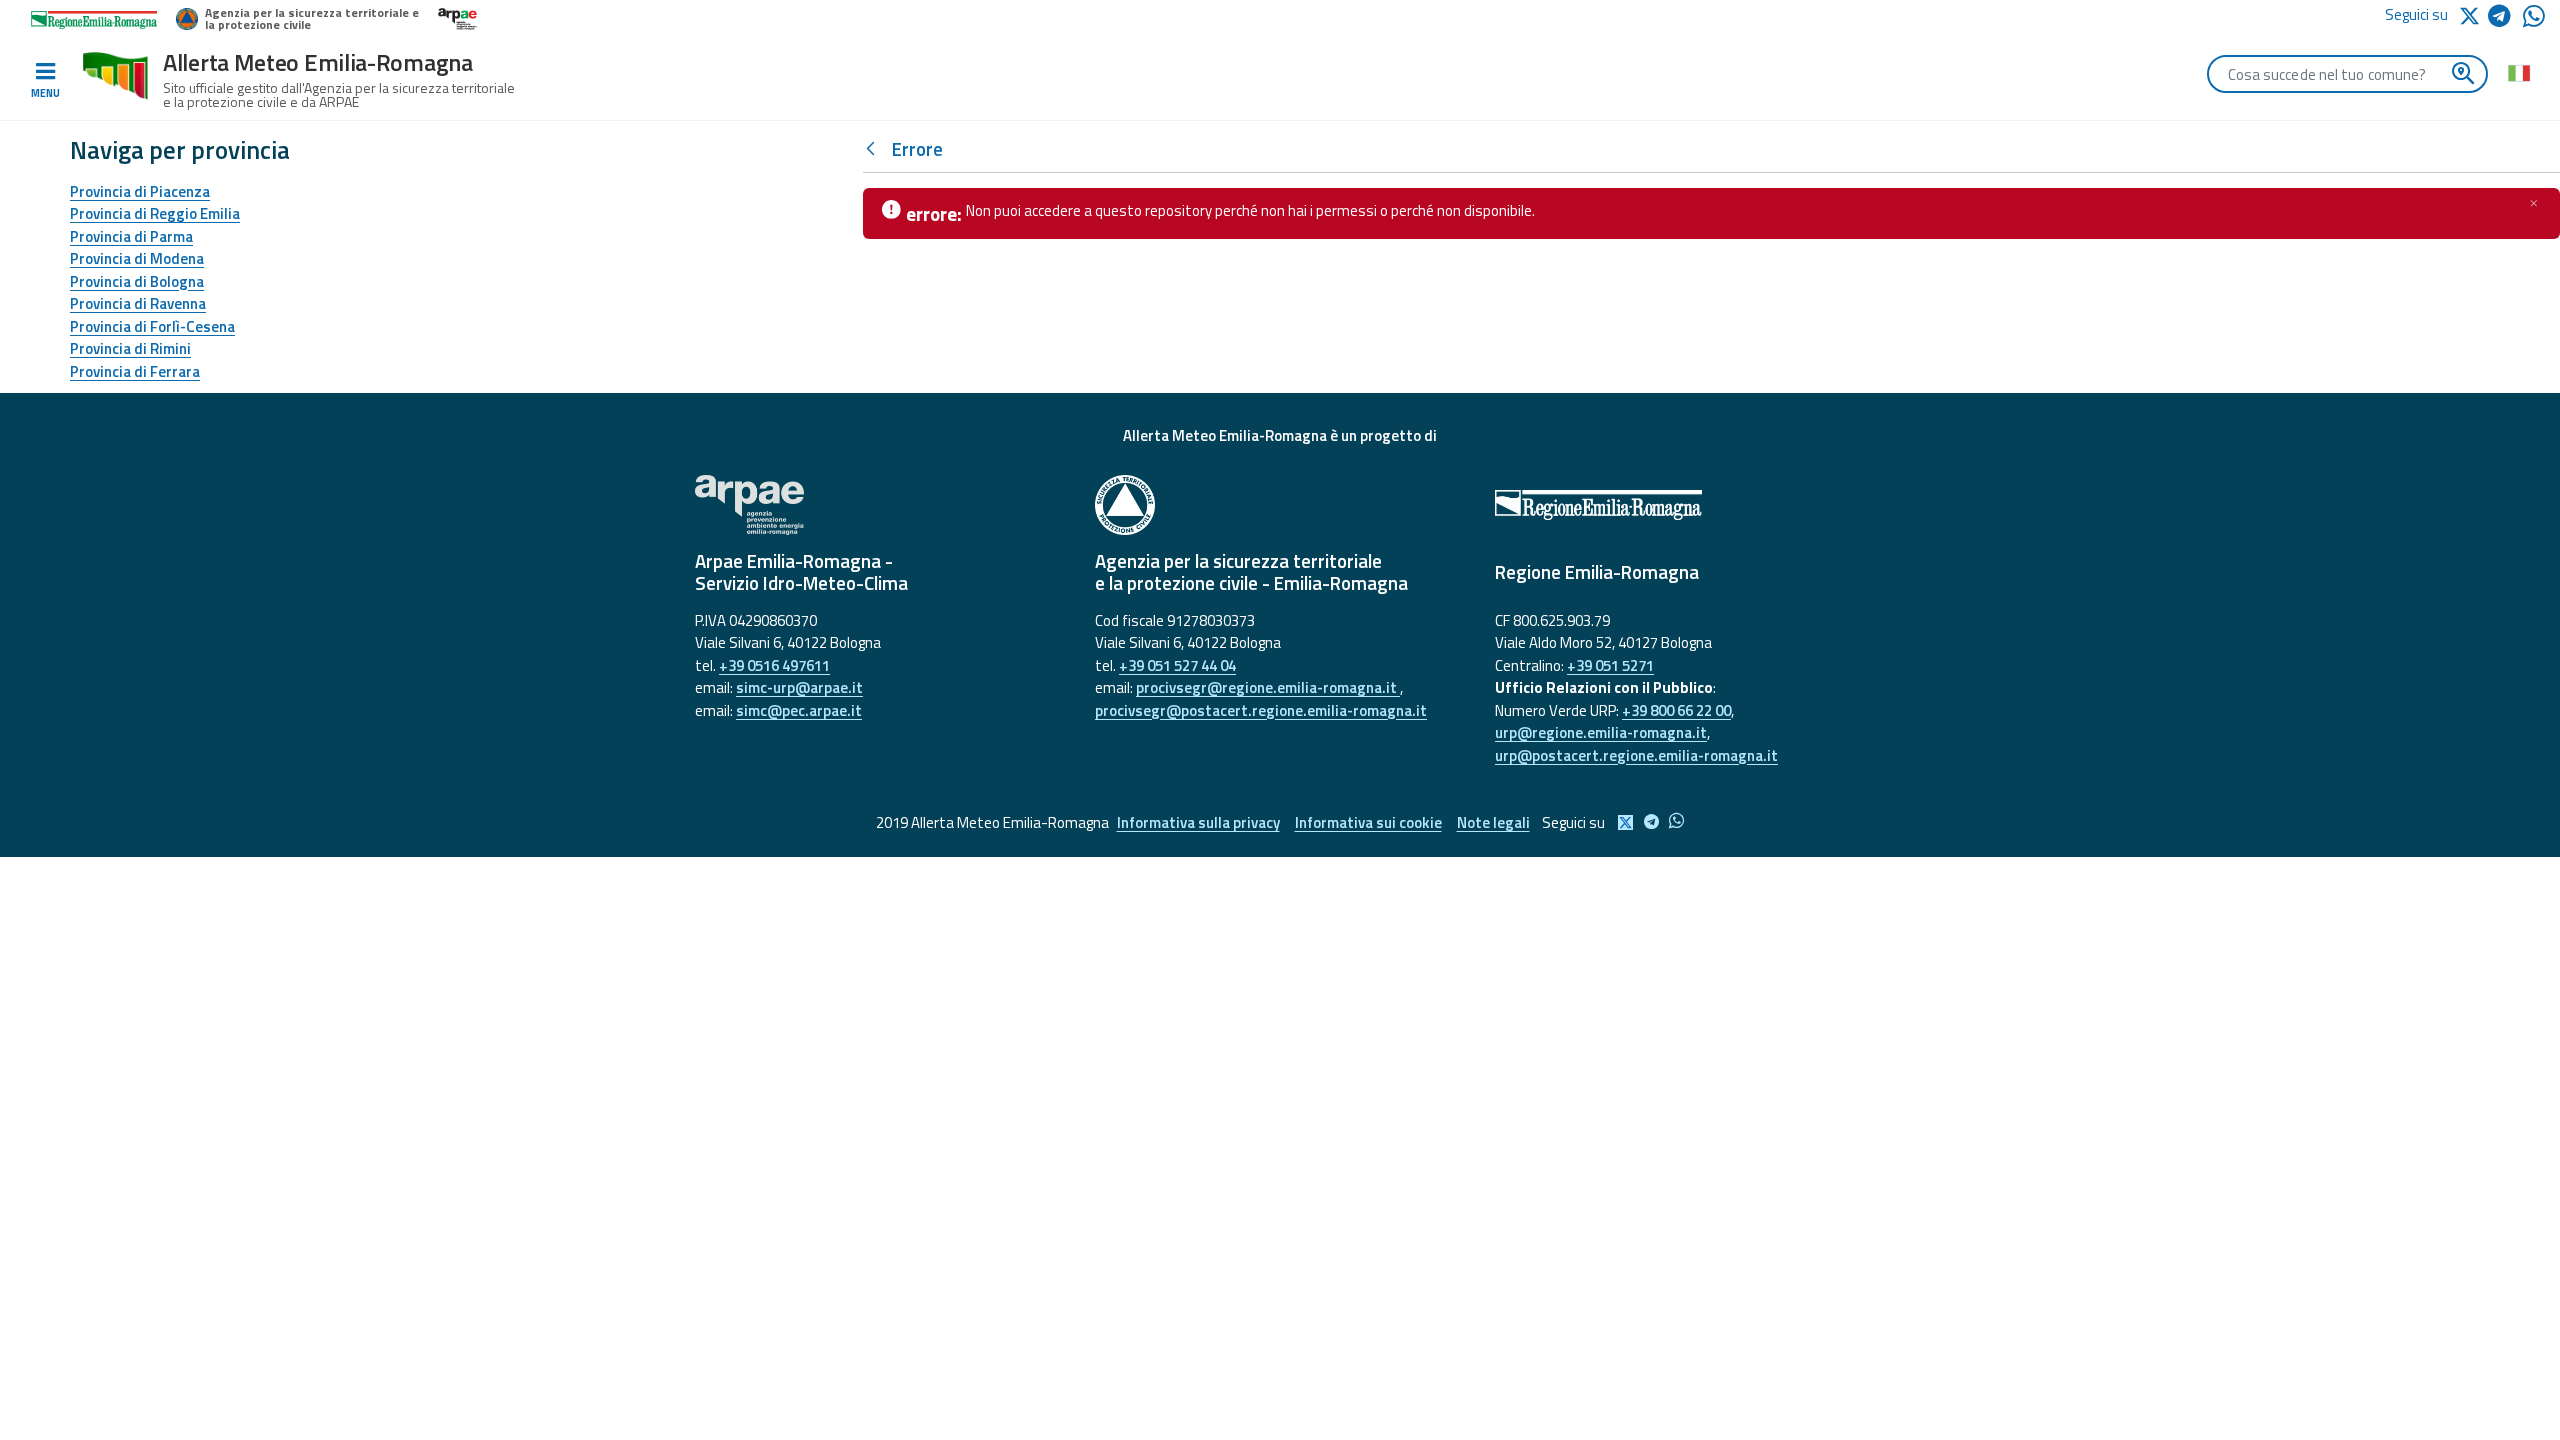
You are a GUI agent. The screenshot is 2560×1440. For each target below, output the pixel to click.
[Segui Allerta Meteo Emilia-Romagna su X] (2473, 14)
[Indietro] (875, 149)
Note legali (1493, 822)
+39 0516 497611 (774, 665)
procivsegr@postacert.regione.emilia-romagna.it (1261, 710)
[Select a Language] (2518, 72)
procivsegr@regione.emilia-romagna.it (1268, 687)
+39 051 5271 (1610, 665)
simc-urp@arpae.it (799, 687)
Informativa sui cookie (1368, 822)
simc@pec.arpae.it (799, 710)
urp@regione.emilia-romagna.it (1601, 732)
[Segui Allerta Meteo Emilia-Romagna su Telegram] (2505, 19)
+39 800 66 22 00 (1676, 710)
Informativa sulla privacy (1198, 822)
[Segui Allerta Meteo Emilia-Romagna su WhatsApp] (2534, 21)
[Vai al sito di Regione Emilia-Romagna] (1680, 505)
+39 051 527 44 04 (1177, 665)
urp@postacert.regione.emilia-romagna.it (1636, 755)
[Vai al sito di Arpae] (880, 505)
